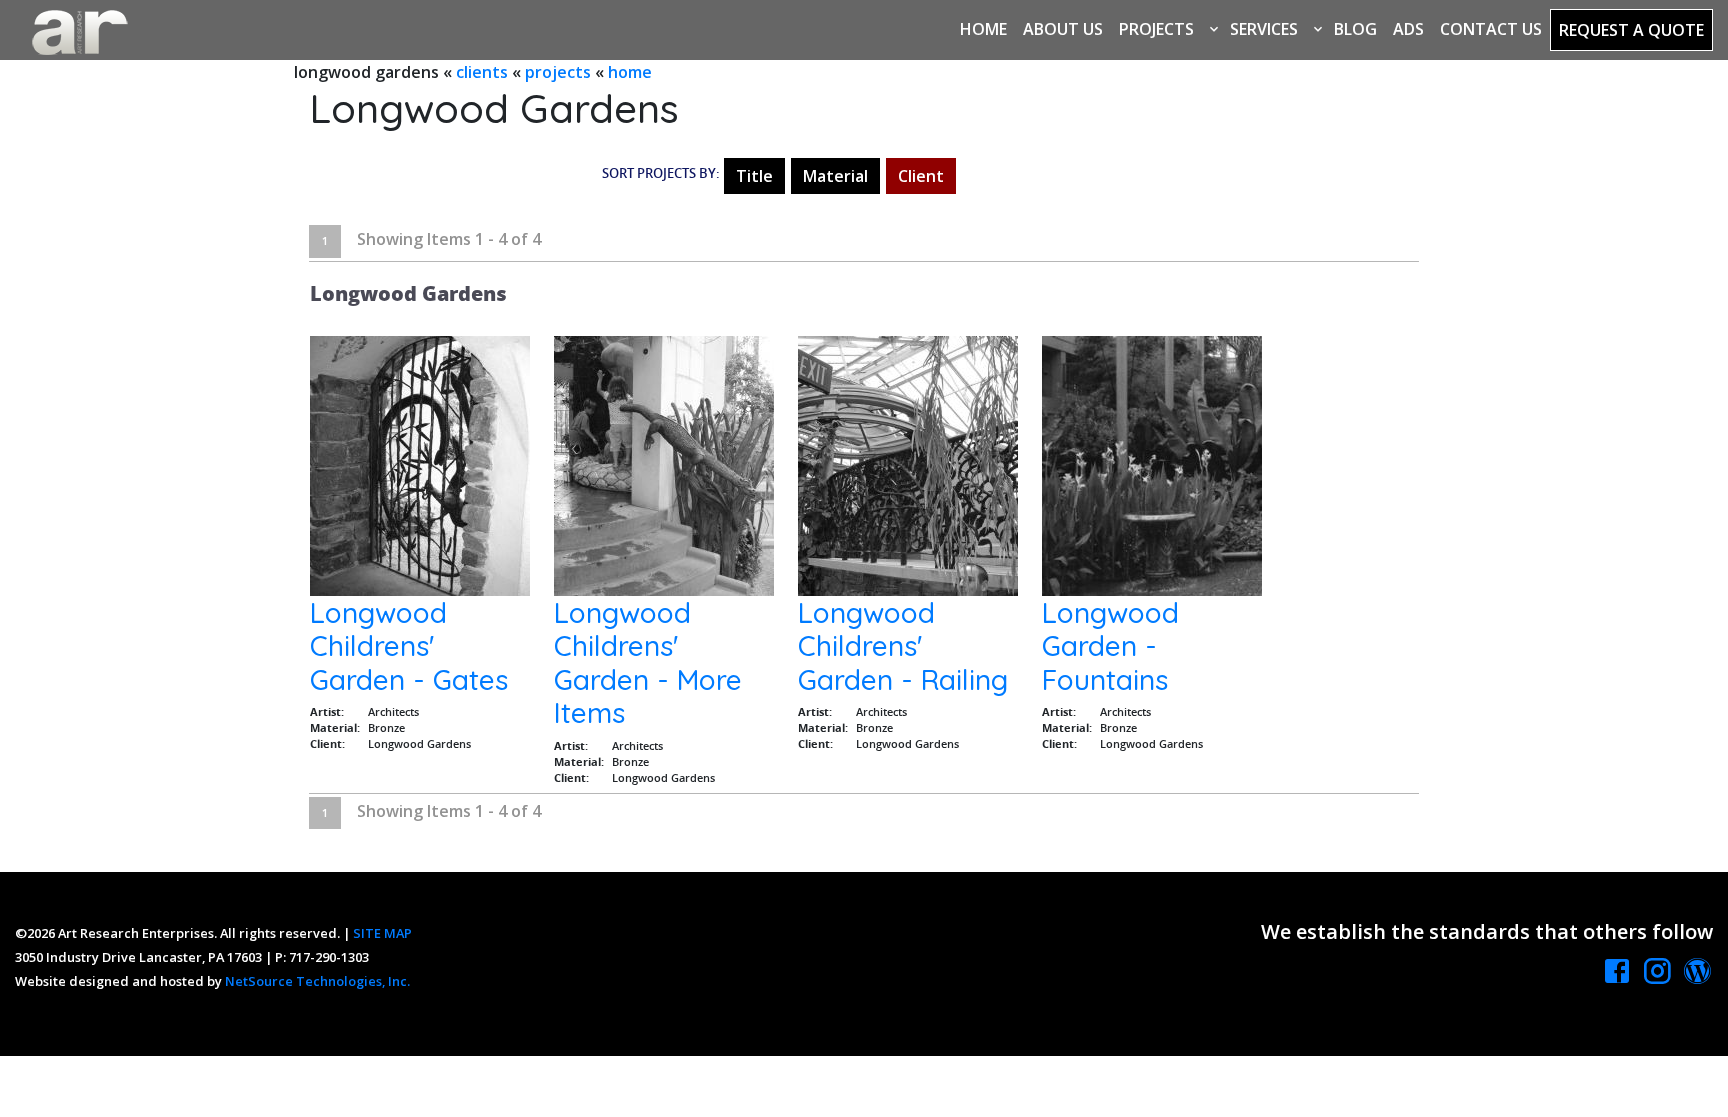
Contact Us (1491, 29)
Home (983, 29)
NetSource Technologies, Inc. (317, 981)
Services (1264, 29)
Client (921, 176)
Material (835, 176)
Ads (1408, 29)
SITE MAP (382, 933)
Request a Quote (1631, 30)
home (630, 72)
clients (482, 72)
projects (558, 72)
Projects (1156, 29)
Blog (1355, 29)
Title (754, 176)
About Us (1063, 29)
